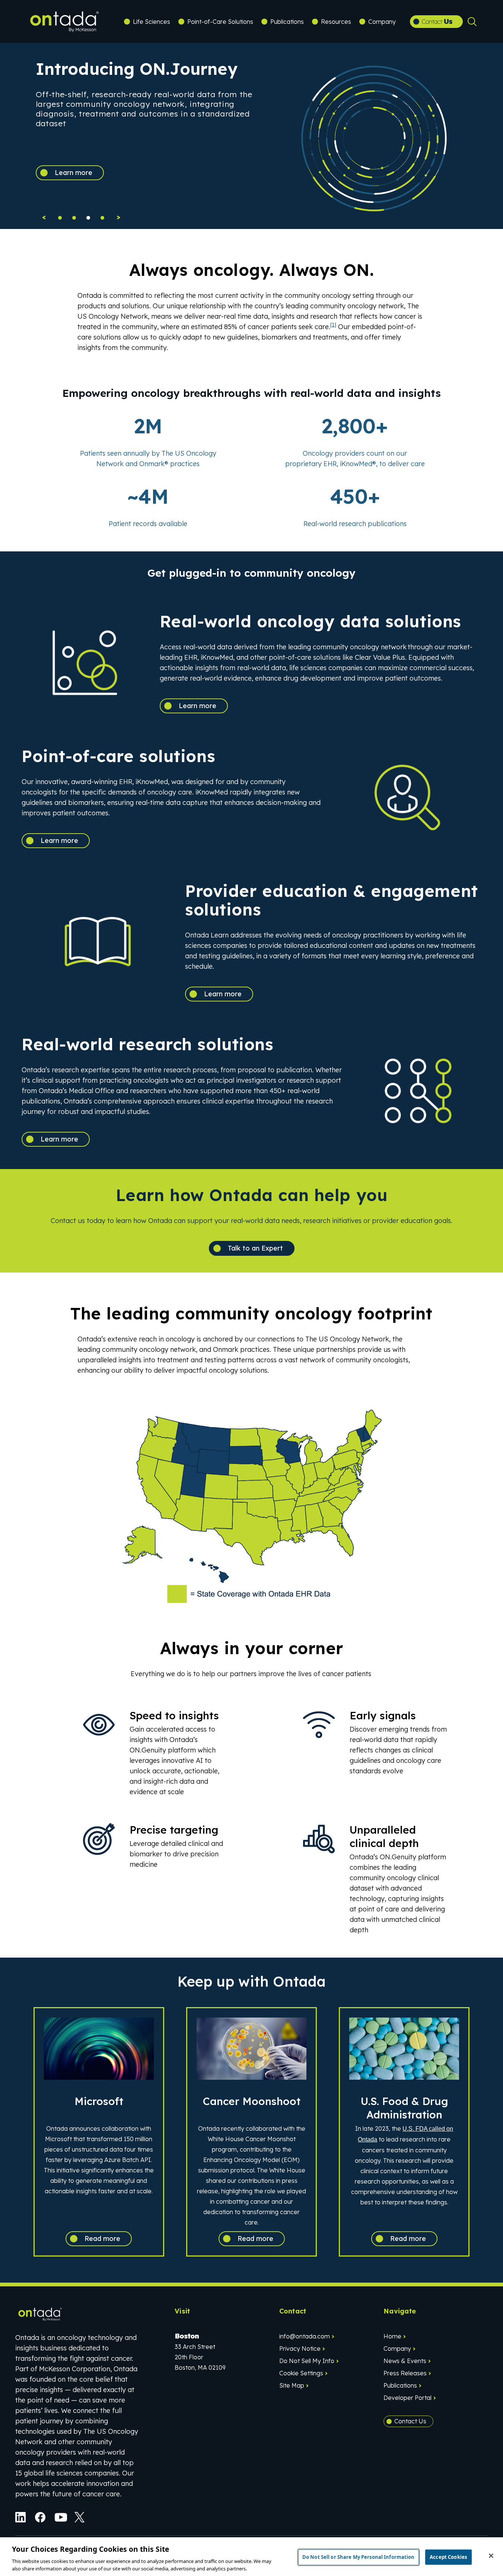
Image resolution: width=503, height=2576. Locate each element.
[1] (333, 325)
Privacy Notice (300, 2349)
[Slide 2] (88, 218)
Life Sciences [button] (152, 22)
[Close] (491, 2556)
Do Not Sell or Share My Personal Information (359, 2557)
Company (397, 2349)
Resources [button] (336, 22)
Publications (287, 22)
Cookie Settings (301, 2373)
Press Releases (405, 2373)
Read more (102, 2239)
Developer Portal (408, 2398)
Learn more (74, 173)
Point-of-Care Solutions (220, 22)
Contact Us (410, 2421)
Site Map (292, 2385)
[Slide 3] (102, 218)
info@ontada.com (305, 2336)
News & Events (405, 2361)
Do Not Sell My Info (307, 2361)
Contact (437, 21)
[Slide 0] (60, 218)
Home (392, 2336)
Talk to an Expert (255, 1248)
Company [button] (382, 22)
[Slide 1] (74, 218)
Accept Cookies (448, 2557)
